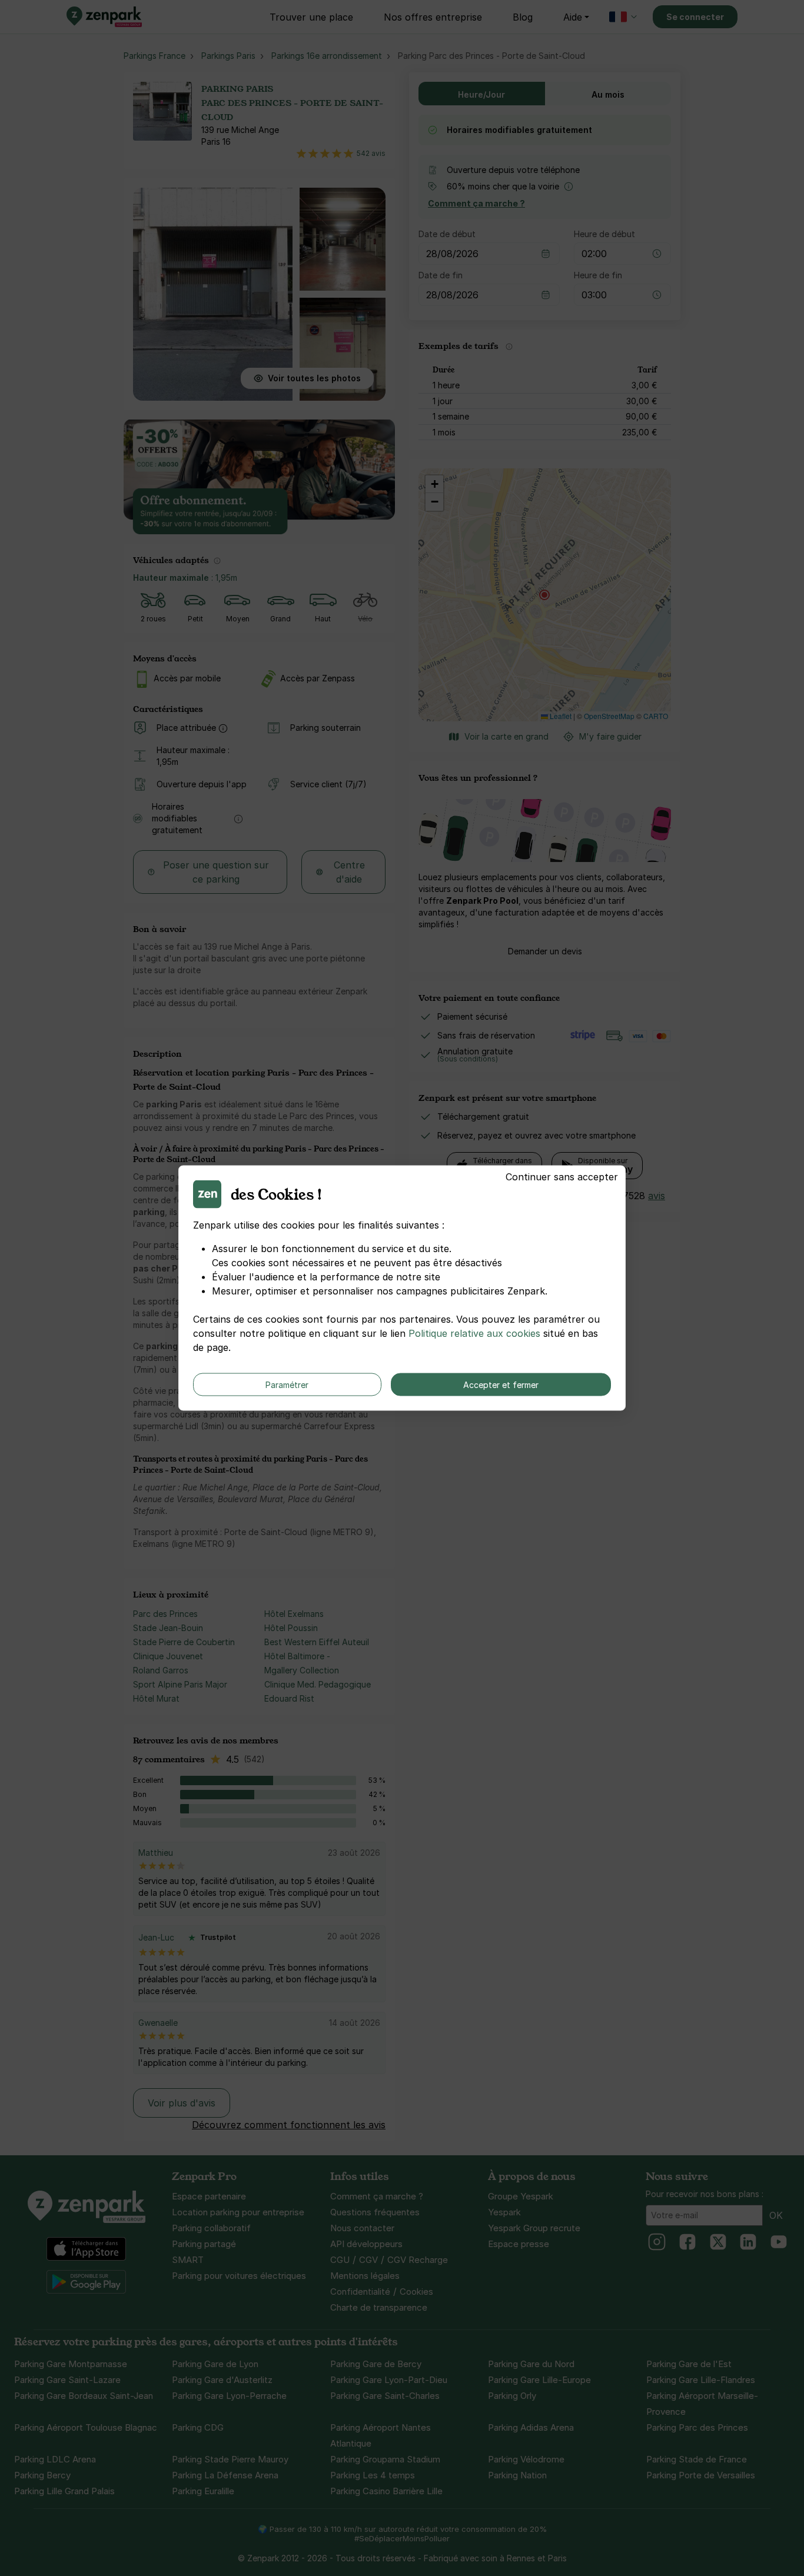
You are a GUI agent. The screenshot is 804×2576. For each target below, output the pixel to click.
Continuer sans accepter (562, 1177)
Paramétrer (287, 1385)
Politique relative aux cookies (474, 1333)
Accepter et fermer (501, 1385)
